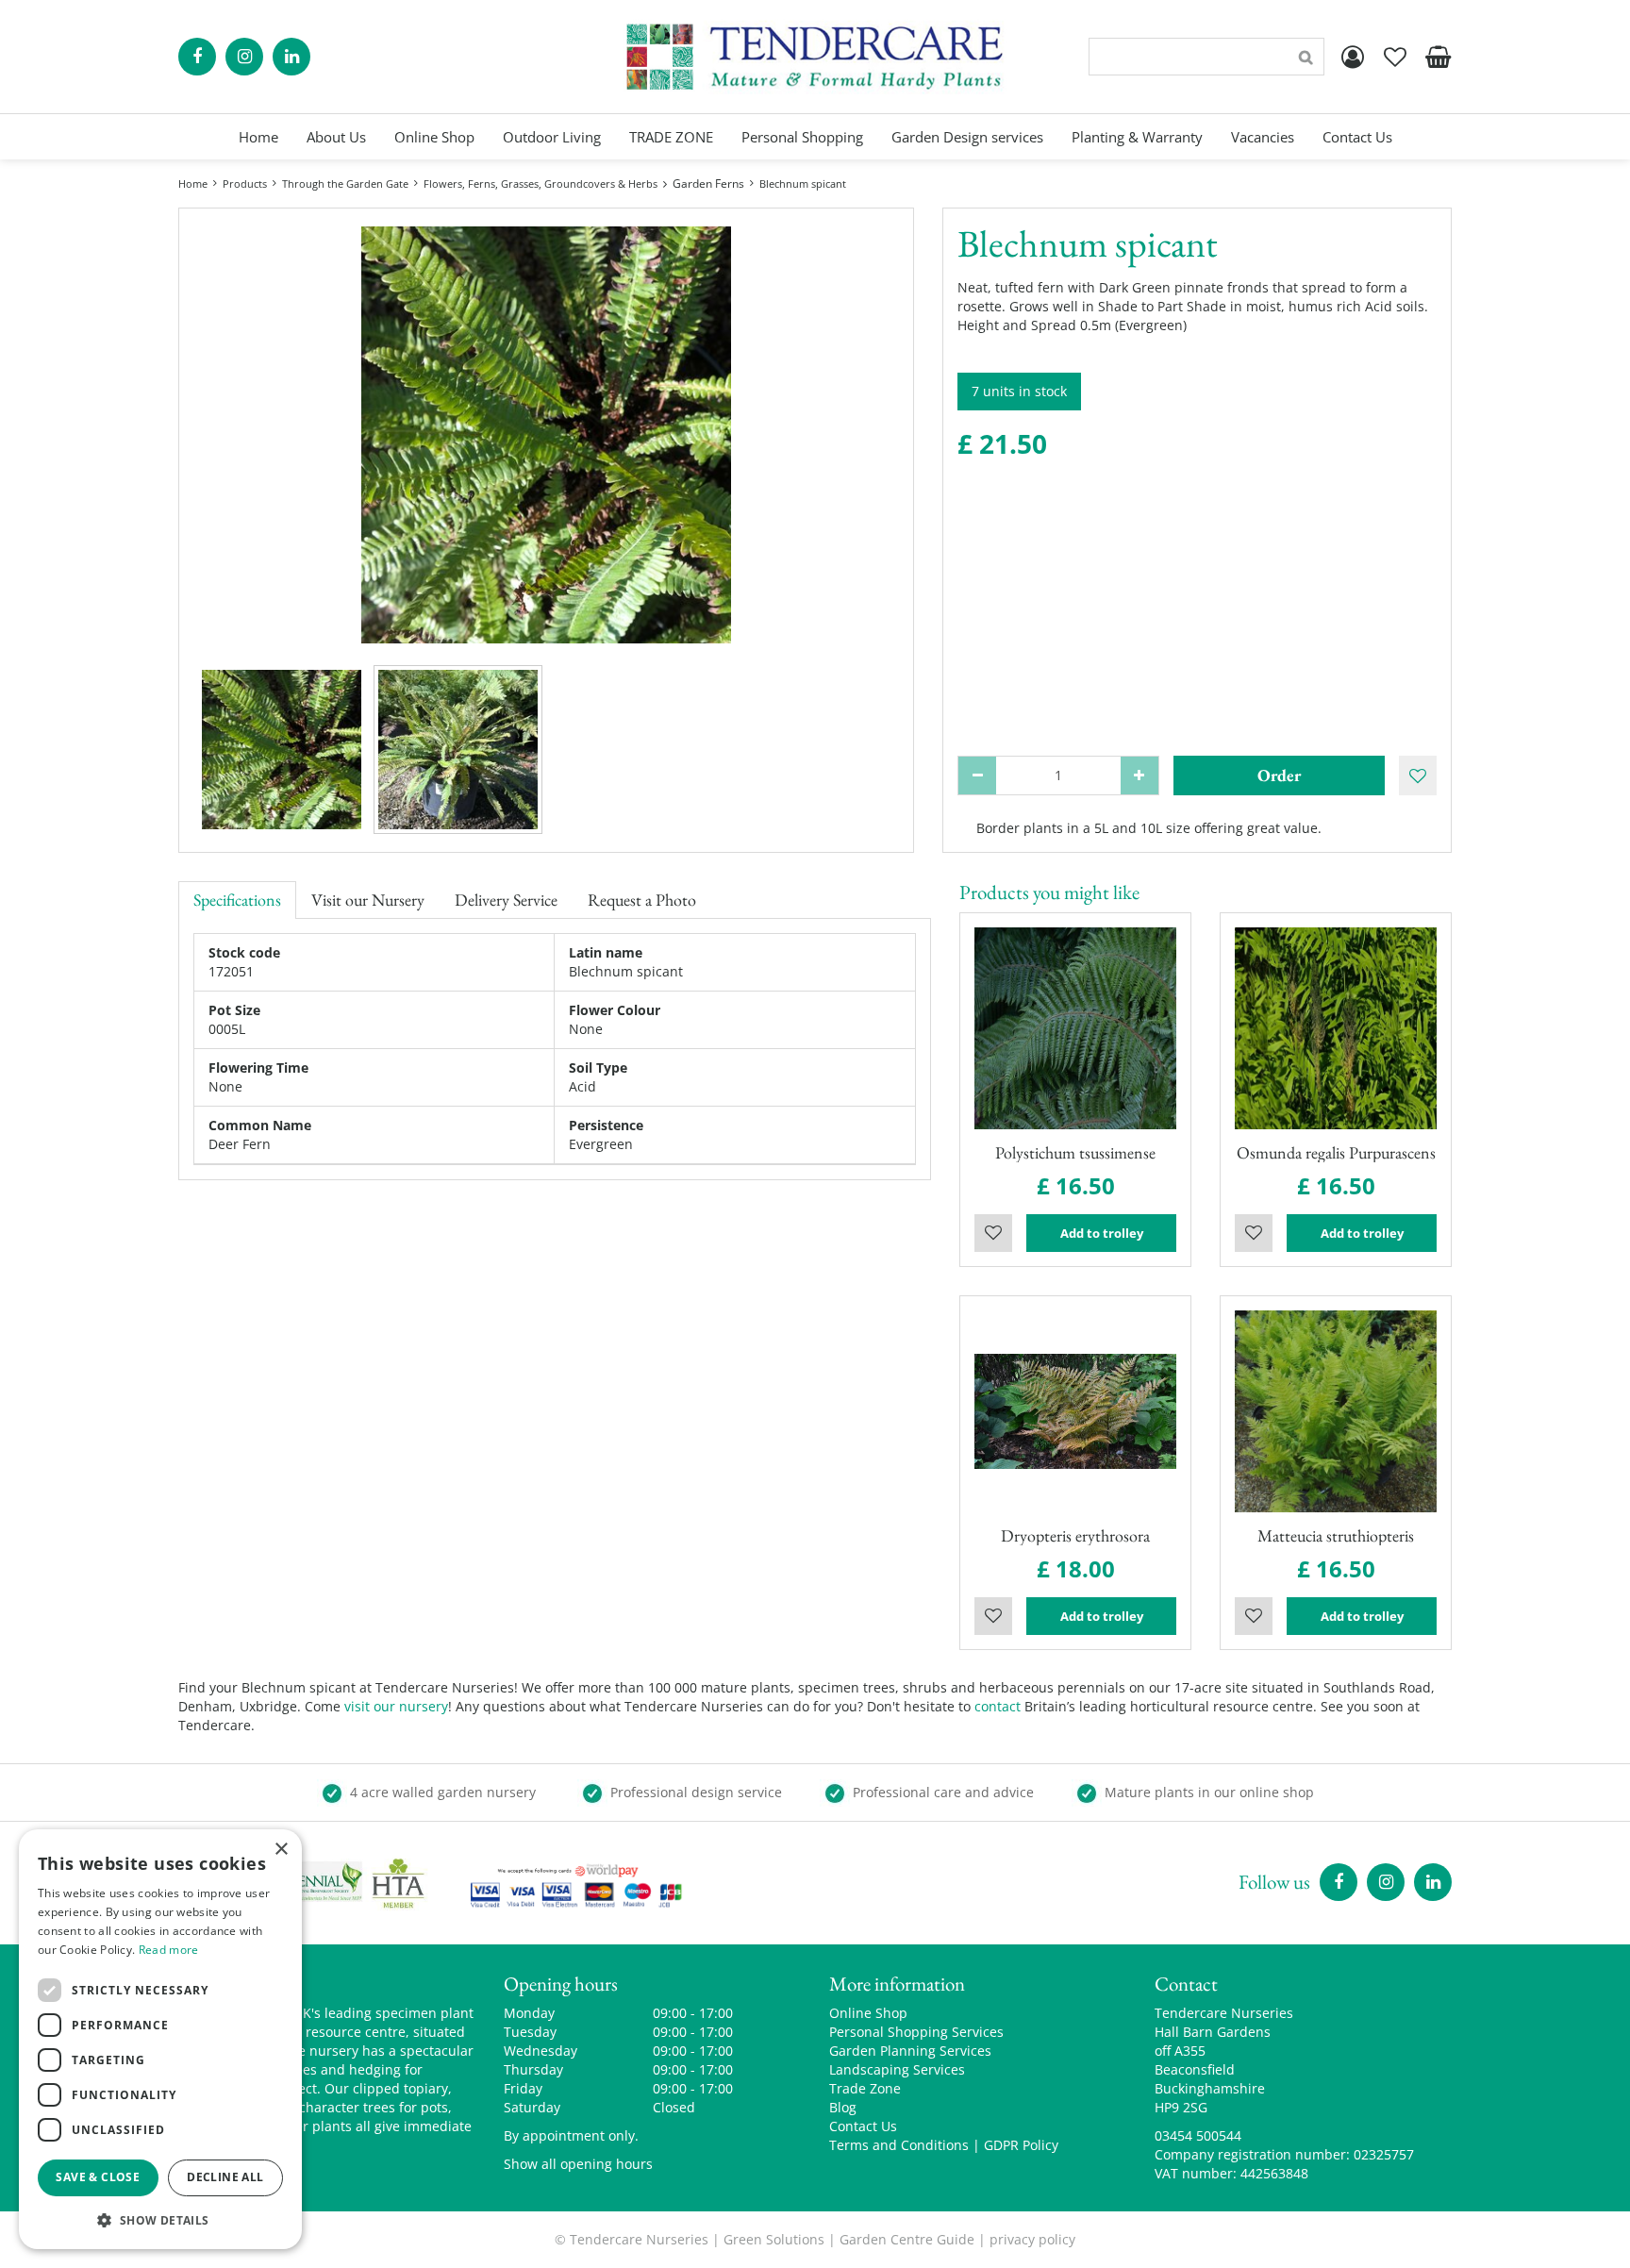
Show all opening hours (578, 2164)
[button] (160, 2219)
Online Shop (868, 2013)
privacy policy (1032, 2239)
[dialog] (160, 2039)
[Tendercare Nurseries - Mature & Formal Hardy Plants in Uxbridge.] (815, 57)
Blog (843, 2107)
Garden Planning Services (910, 2051)
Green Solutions (774, 2239)
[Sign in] (1353, 57)
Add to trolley (1102, 1233)
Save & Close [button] (98, 2177)
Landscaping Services (897, 2069)
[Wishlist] (1395, 57)
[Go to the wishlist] (1395, 57)
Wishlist (993, 1233)
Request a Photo (642, 900)
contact (998, 1706)
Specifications (237, 900)
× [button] (281, 1850)
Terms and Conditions (899, 2145)
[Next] (880, 435)
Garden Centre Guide (907, 2239)
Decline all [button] (225, 2177)
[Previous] (212, 435)
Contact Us (863, 2126)
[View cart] (1438, 57)
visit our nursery (396, 1706)
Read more (169, 1950)
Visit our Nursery (368, 900)
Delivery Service (506, 900)
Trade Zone (865, 2088)
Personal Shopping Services (916, 2032)
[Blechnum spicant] (546, 435)
